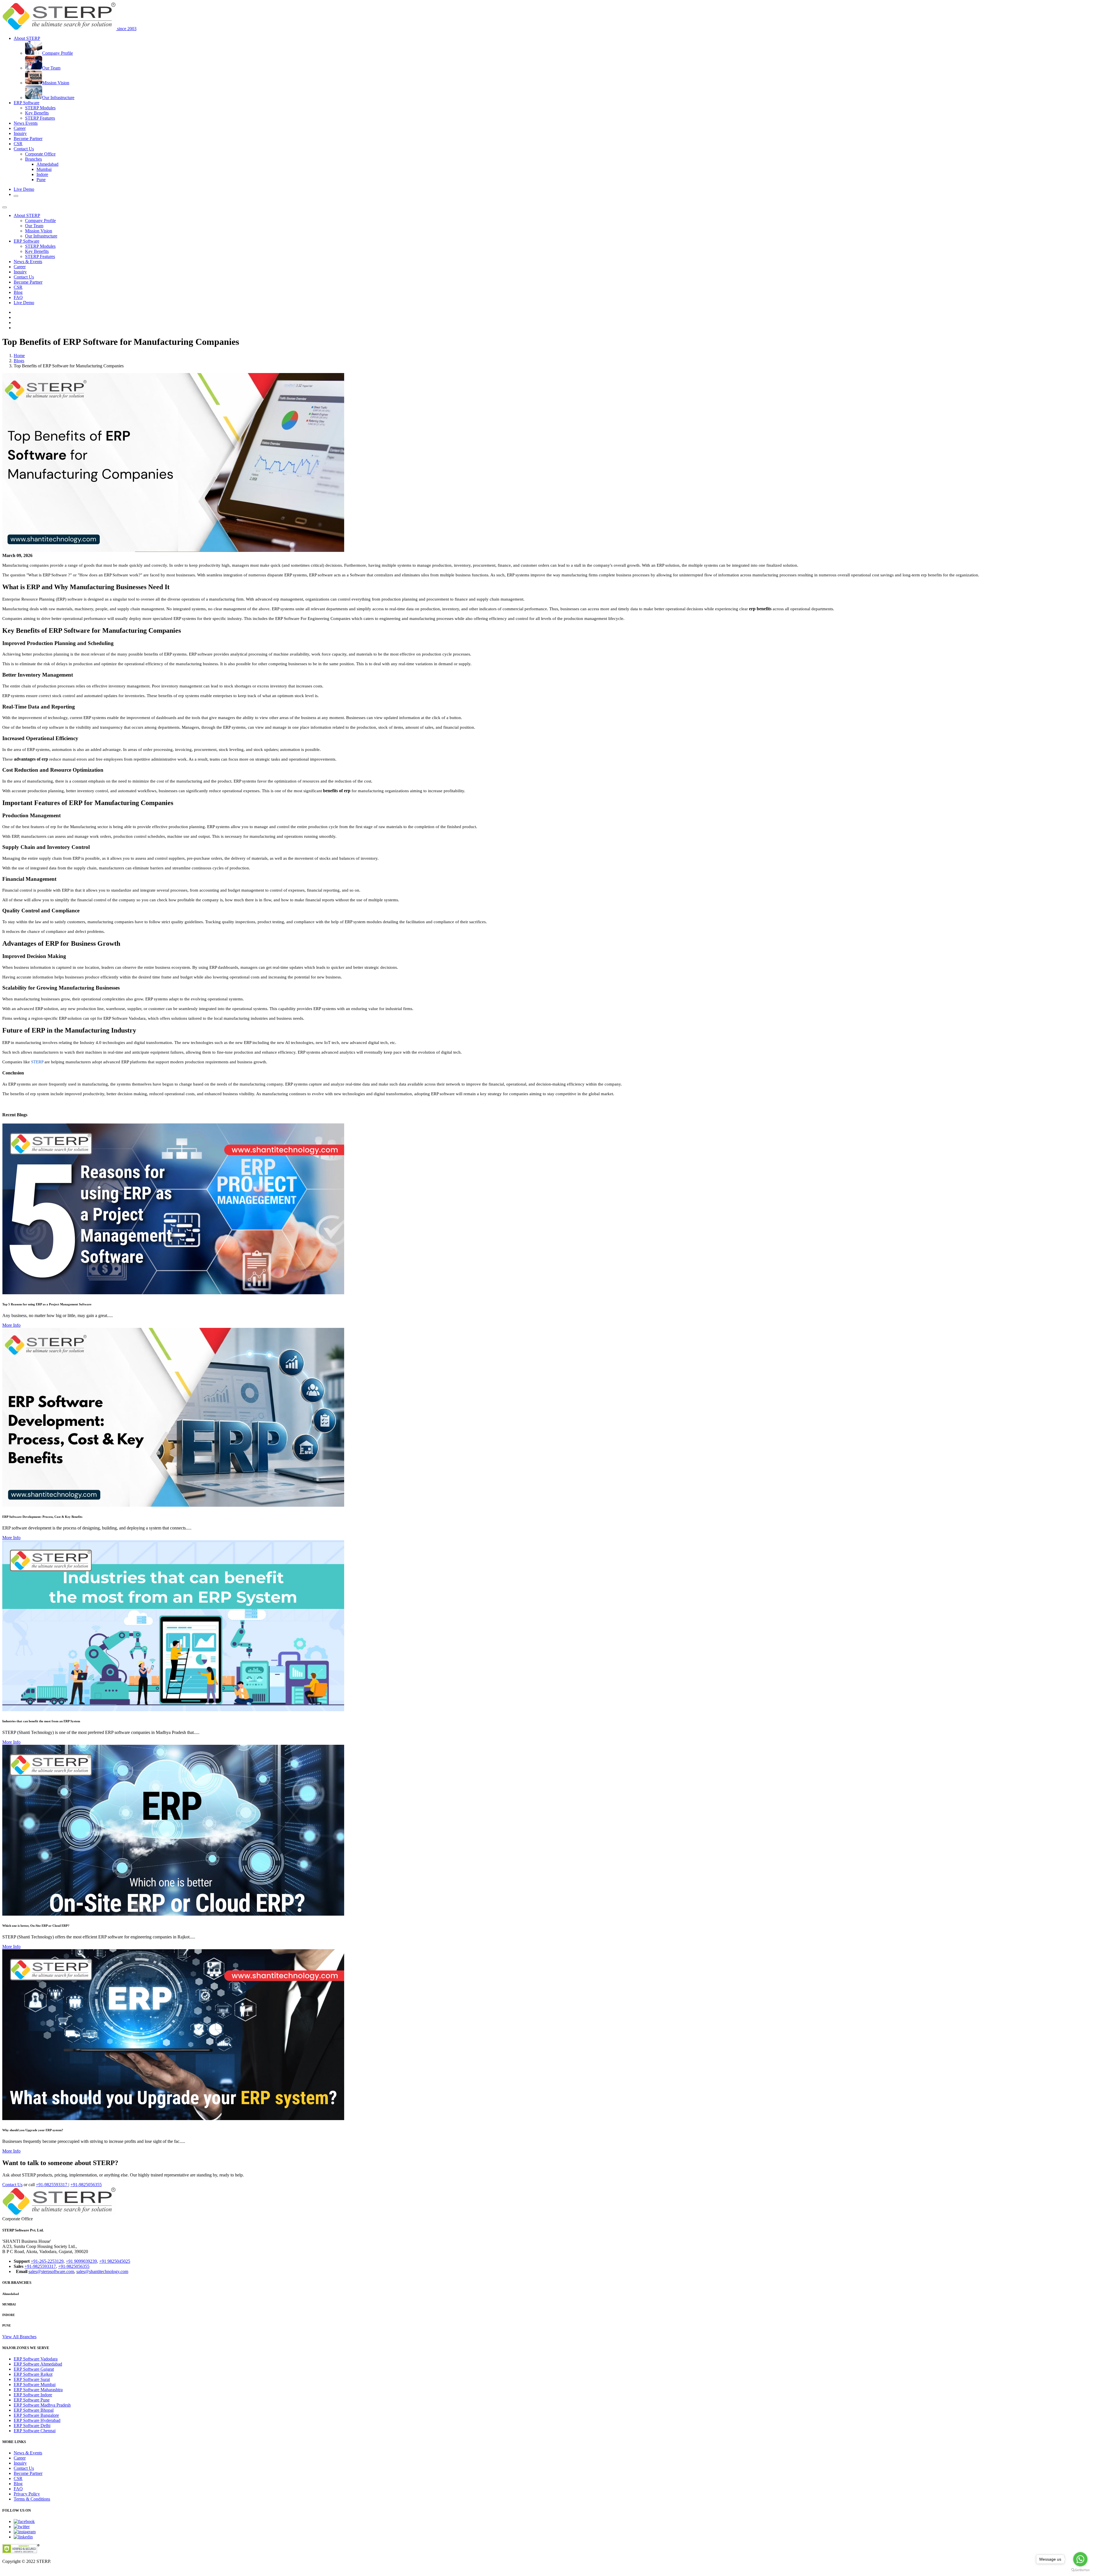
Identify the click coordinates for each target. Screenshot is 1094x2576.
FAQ (18, 297)
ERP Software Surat (32, 2379)
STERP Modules (40, 108)
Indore (42, 174)
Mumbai (44, 169)
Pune (41, 180)
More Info (11, 1325)
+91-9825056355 (86, 2185)
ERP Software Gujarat (34, 2369)
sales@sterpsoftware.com (51, 2271)
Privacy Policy (27, 2494)
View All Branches (19, 2337)
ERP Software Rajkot (33, 2374)
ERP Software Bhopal (34, 2410)
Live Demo (24, 189)
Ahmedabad (47, 164)
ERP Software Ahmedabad (38, 2364)
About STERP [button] (27, 38)
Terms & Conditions (32, 2499)
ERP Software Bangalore (36, 2415)
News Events (26, 123)
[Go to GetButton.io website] (1080, 2570)
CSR (18, 144)
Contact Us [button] (24, 149)
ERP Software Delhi (32, 2426)
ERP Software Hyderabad (37, 2420)
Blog (18, 292)
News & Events (28, 262)
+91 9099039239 (81, 2261)
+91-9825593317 (52, 2185)
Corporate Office (40, 154)
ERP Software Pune (32, 2400)
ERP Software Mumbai (35, 2384)
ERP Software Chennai (35, 2431)
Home (19, 356)
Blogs (19, 361)
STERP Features (40, 118)
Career (20, 128)
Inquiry (20, 133)
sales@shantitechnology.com (102, 2271)
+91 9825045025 (115, 2261)
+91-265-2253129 (47, 2261)
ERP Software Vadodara (36, 2359)
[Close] (5, 207)
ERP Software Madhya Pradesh (42, 2405)
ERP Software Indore (33, 2395)
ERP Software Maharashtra (38, 2390)
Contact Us (24, 277)
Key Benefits (37, 113)
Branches (33, 159)
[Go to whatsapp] (1080, 2559)
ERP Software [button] (26, 103)
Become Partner (28, 139)
